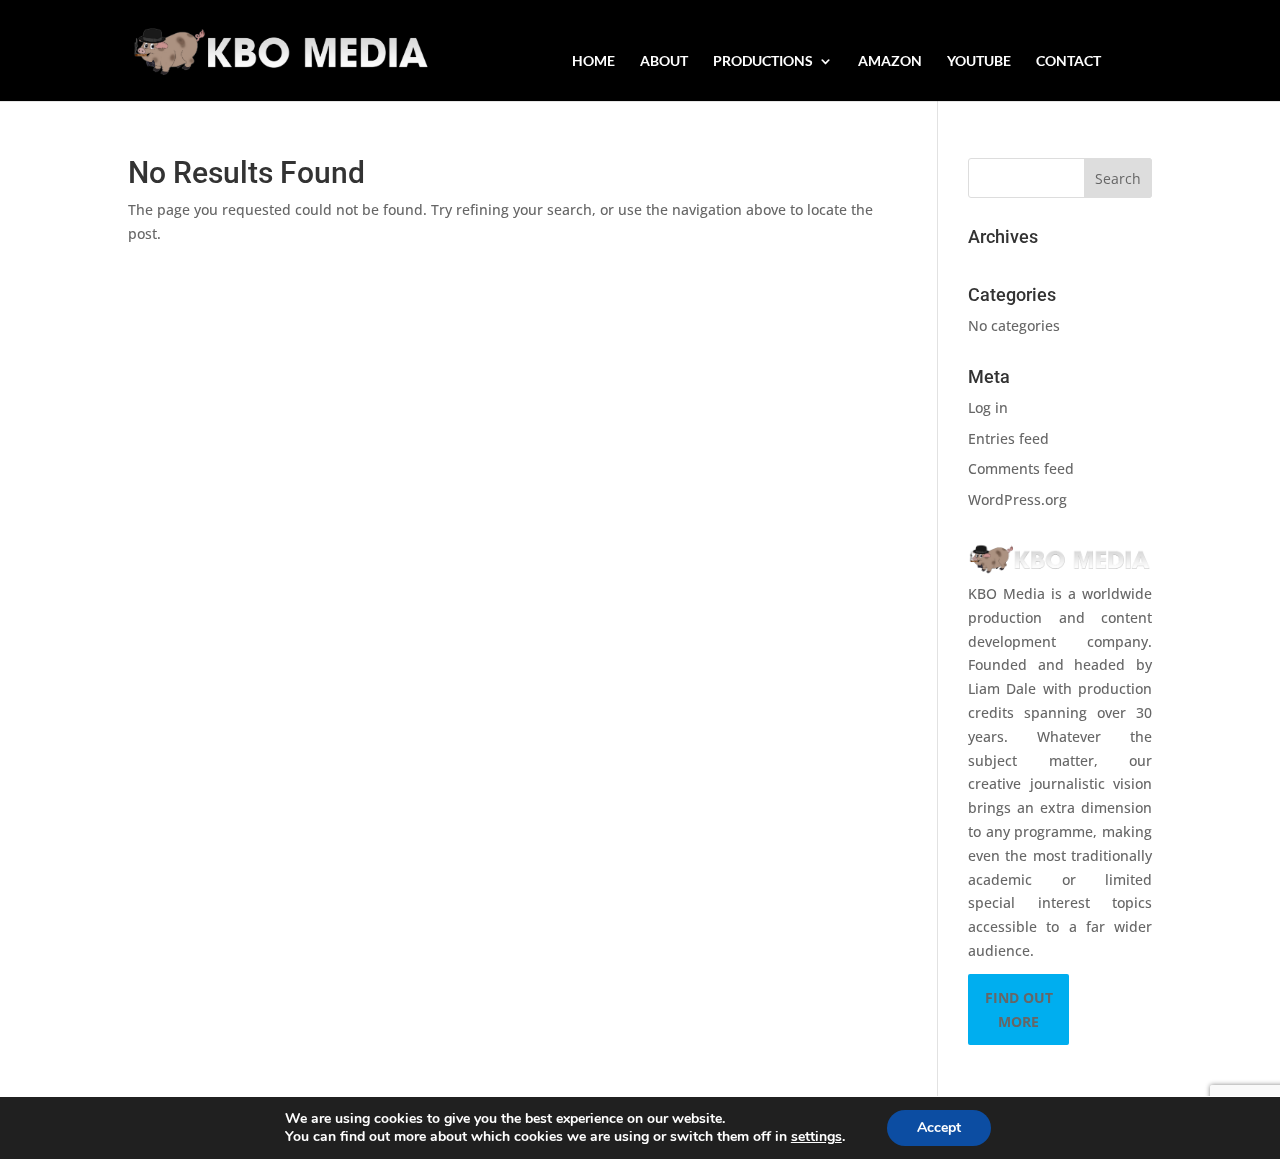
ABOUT (664, 61)
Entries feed (1008, 438)
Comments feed (1021, 468)
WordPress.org (1017, 499)
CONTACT (1068, 61)
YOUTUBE (979, 61)
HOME (593, 61)
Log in (988, 407)
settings (816, 1137)
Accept (939, 1127)
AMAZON (890, 61)
